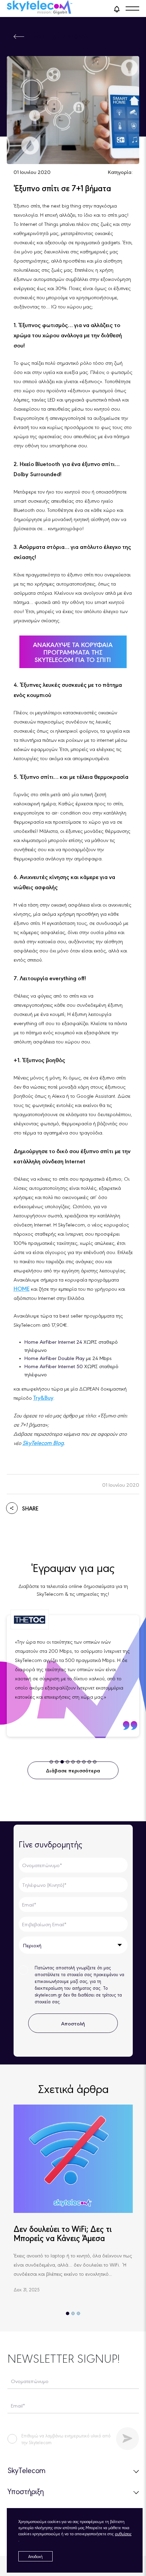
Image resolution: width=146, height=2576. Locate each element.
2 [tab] (73, 2313)
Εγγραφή (127, 2439)
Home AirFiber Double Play (54, 1358)
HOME (22, 1288)
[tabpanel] (73, 1676)
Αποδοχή (35, 2556)
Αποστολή (73, 2023)
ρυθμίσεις (123, 2534)
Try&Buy (43, 1397)
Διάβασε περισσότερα (73, 1770)
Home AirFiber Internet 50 (54, 1366)
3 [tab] (78, 2313)
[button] (117, 8)
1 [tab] (68, 2313)
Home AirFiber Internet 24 (54, 1341)
